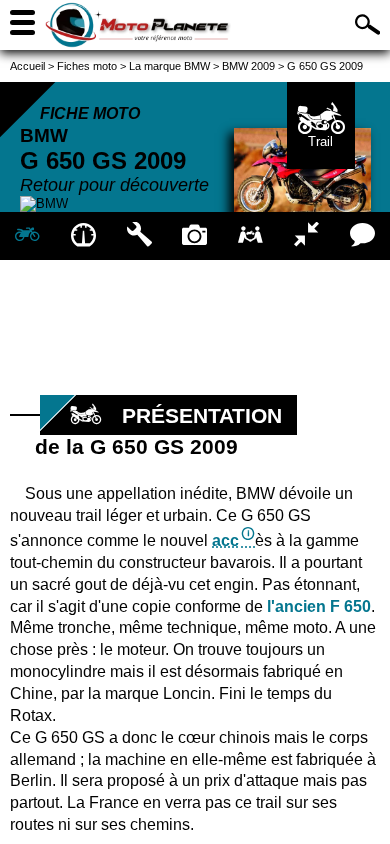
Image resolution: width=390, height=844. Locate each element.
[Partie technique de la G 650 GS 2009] (139, 236)
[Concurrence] (307, 236)
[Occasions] (251, 236)
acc (225, 540)
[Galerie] (195, 236)
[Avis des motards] (362, 236)
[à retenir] (84, 236)
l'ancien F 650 (319, 606)
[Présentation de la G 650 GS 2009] (28, 236)
